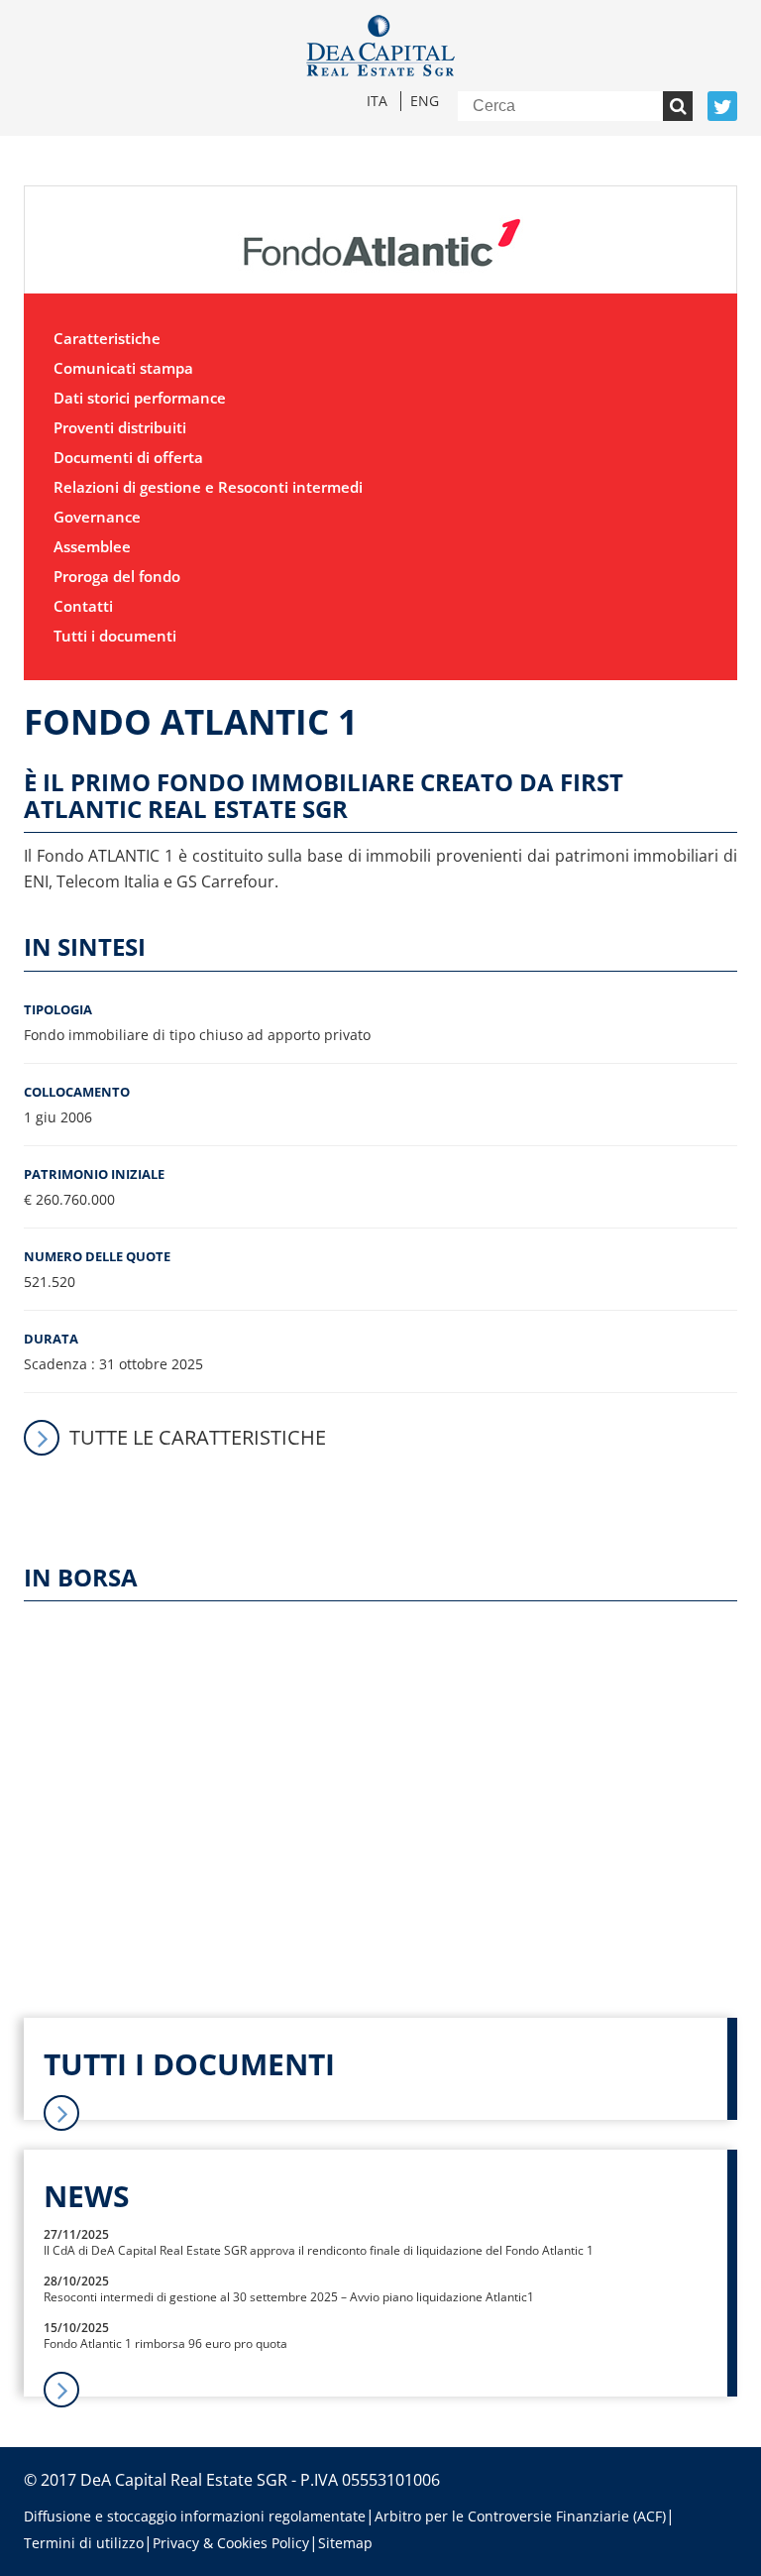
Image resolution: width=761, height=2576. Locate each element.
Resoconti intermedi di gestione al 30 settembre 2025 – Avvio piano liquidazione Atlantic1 (289, 2297)
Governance (97, 517)
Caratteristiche (107, 338)
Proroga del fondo (117, 576)
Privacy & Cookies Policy (231, 2543)
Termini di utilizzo (84, 2543)
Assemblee (92, 546)
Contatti (83, 606)
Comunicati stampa (123, 368)
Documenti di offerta (128, 457)
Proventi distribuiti (120, 427)
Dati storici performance (140, 398)
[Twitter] (722, 106)
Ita (377, 101)
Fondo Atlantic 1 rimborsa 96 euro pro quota (165, 2343)
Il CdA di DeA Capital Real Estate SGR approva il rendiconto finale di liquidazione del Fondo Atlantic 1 (319, 2250)
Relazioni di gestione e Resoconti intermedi (208, 487)
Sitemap (345, 2543)
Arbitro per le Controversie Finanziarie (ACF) (520, 2516)
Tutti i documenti (115, 636)
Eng (425, 101)
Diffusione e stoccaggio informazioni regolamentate (195, 2516)
